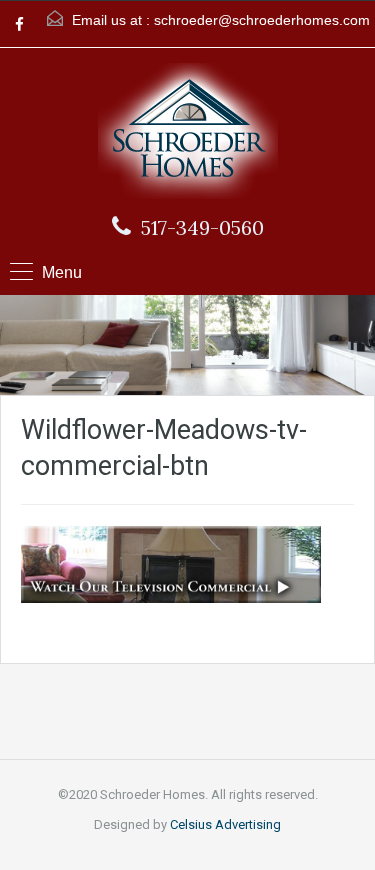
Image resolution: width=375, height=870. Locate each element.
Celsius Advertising (225, 824)
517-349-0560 (202, 228)
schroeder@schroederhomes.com (262, 20)
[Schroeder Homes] (188, 133)
